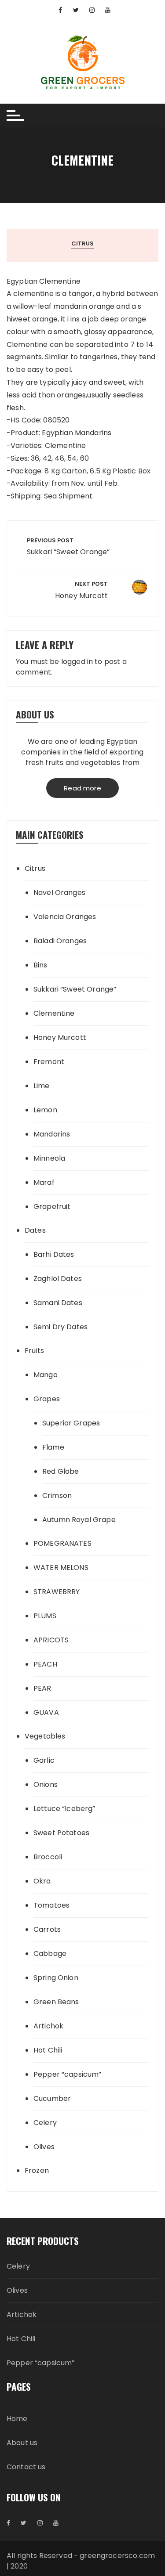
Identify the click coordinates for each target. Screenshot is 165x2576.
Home (17, 2419)
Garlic (44, 1760)
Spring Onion (56, 1978)
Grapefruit (52, 1207)
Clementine (54, 1013)
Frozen (37, 2170)
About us (22, 2443)
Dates (35, 1230)
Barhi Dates (54, 1254)
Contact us (26, 2467)
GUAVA (46, 1712)
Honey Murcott (60, 1037)
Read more (82, 788)
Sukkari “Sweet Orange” (75, 989)
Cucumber (52, 2098)
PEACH (45, 1664)
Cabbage (50, 1954)
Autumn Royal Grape (79, 1520)
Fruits (34, 1351)
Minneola (49, 1158)
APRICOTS (51, 1640)
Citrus (83, 244)
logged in (77, 662)
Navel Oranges (59, 893)
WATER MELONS (61, 1568)
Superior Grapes (71, 1423)
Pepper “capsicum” (68, 2074)
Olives (44, 2147)
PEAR (42, 1688)
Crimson (57, 1495)
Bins (40, 965)
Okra (42, 1881)
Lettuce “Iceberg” (64, 1809)
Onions (46, 1784)
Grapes (47, 1399)
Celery (45, 2123)
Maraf (44, 1182)
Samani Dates (58, 1303)
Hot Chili (48, 2050)
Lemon (45, 1110)
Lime (42, 1086)
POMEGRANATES (62, 1543)
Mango (46, 1375)
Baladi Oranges (60, 941)
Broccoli (48, 1857)
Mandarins (52, 1134)
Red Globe (60, 1471)
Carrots (47, 1929)
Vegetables (45, 1736)
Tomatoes (51, 1905)
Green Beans (56, 2002)
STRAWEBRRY (57, 1592)
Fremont (49, 1062)
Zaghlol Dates (58, 1279)
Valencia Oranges (65, 917)
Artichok (48, 2026)
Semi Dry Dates (60, 1327)
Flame (53, 1447)
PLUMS (45, 1616)
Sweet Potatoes (61, 1833)
